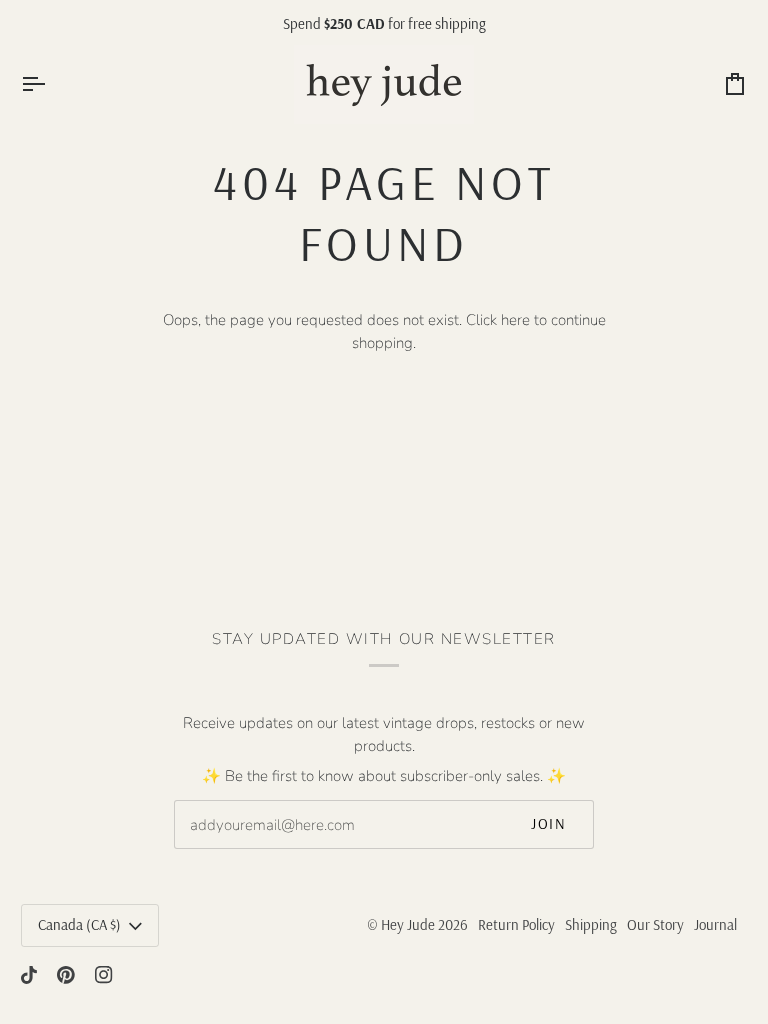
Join (548, 823)
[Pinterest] (66, 975)
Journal (715, 924)
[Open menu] (51, 84)
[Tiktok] (29, 975)
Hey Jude (408, 924)
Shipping (591, 924)
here (515, 320)
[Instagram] (104, 975)
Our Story (655, 924)
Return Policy (516, 924)
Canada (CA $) (79, 924)
